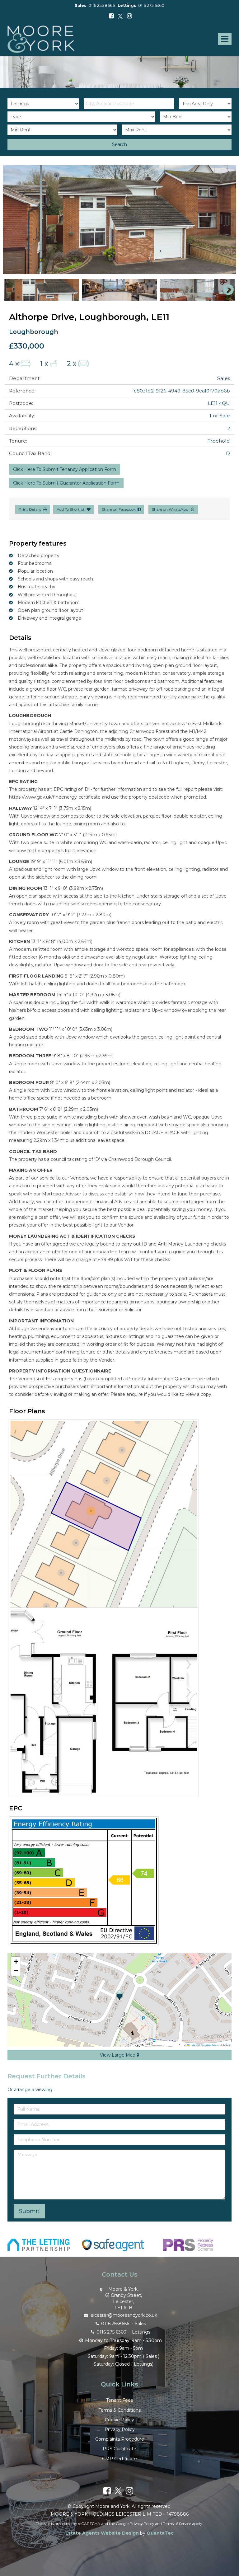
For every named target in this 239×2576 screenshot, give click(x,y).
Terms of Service (177, 2524)
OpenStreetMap (209, 2045)
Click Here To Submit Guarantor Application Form (66, 483)
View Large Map (118, 2055)
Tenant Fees (119, 2400)
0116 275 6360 (151, 5)
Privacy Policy (120, 2429)
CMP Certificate (119, 2459)
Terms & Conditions (120, 2410)
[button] (119, 1995)
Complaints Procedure (120, 2439)
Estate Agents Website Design (102, 2533)
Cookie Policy (119, 2420)
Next (225, 220)
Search (119, 144)
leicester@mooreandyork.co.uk (123, 2315)
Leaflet (193, 2045)
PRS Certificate (119, 2449)
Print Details (30, 509)
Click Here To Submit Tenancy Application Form (65, 469)
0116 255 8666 (102, 5)
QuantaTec (160, 2533)
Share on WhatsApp (171, 509)
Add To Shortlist (71, 509)
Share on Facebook (120, 509)
